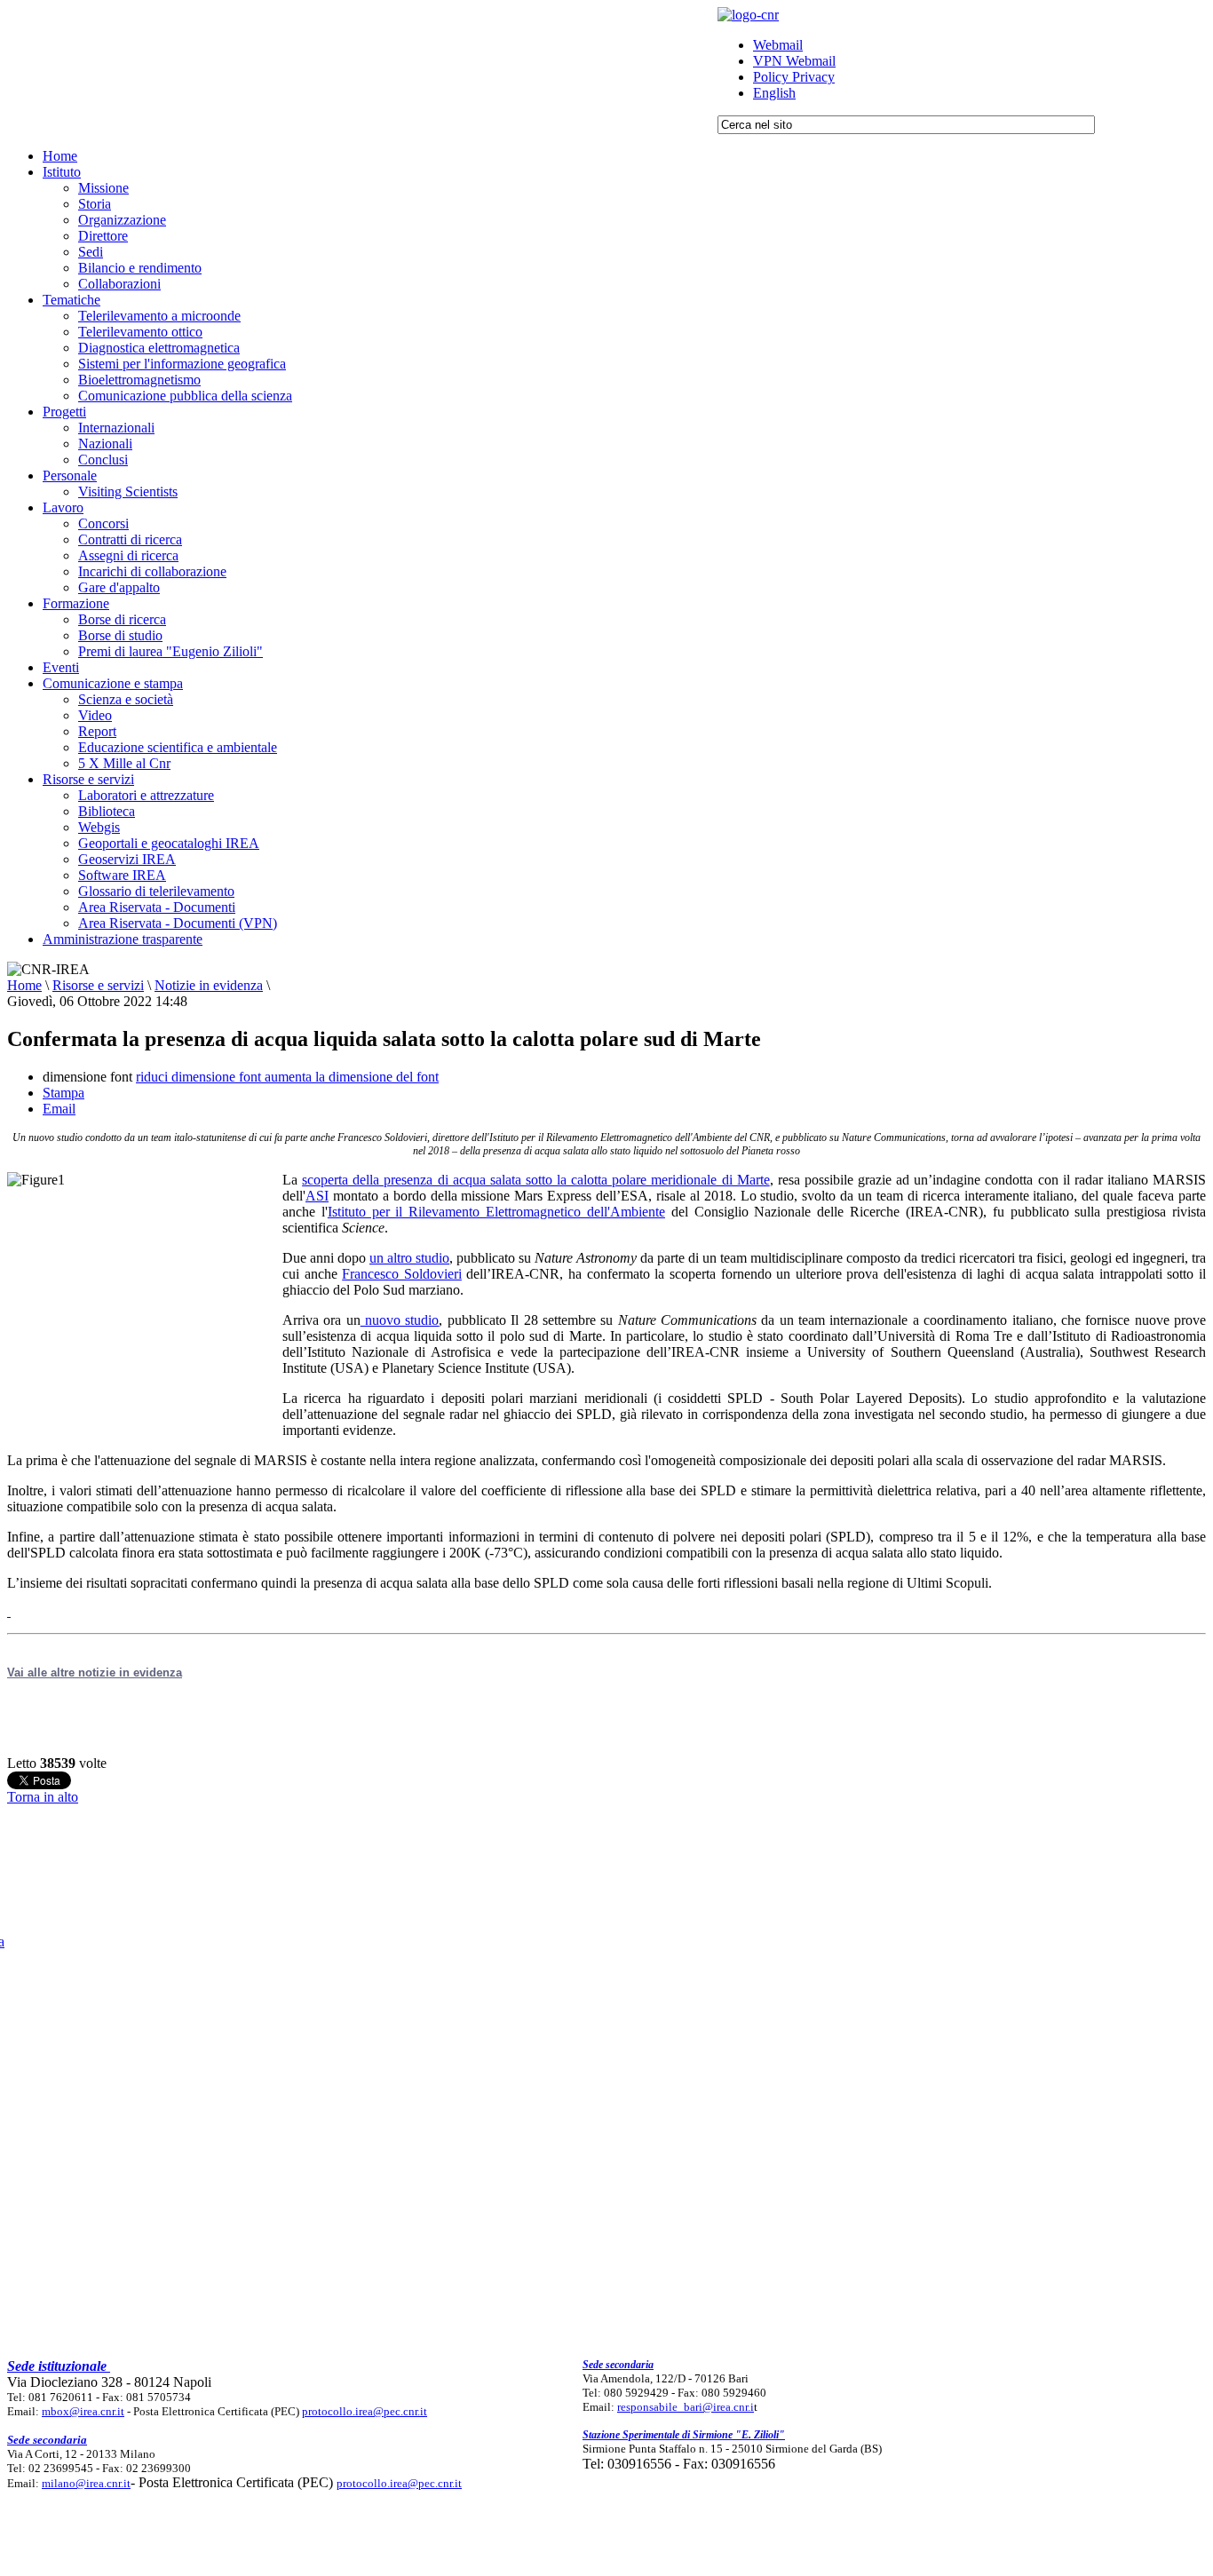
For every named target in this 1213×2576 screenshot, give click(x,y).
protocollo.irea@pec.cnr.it (365, 2411)
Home (24, 985)
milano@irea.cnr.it (86, 2483)
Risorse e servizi (98, 985)
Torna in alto (43, 1797)
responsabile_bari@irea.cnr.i (686, 2407)
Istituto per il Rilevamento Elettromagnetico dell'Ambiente (496, 1212)
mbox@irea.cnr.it (83, 2411)
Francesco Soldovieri (402, 1274)
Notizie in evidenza (209, 985)
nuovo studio (400, 1320)
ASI (317, 1196)
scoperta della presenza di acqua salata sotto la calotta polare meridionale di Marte (536, 1180)
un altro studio (409, 1258)
